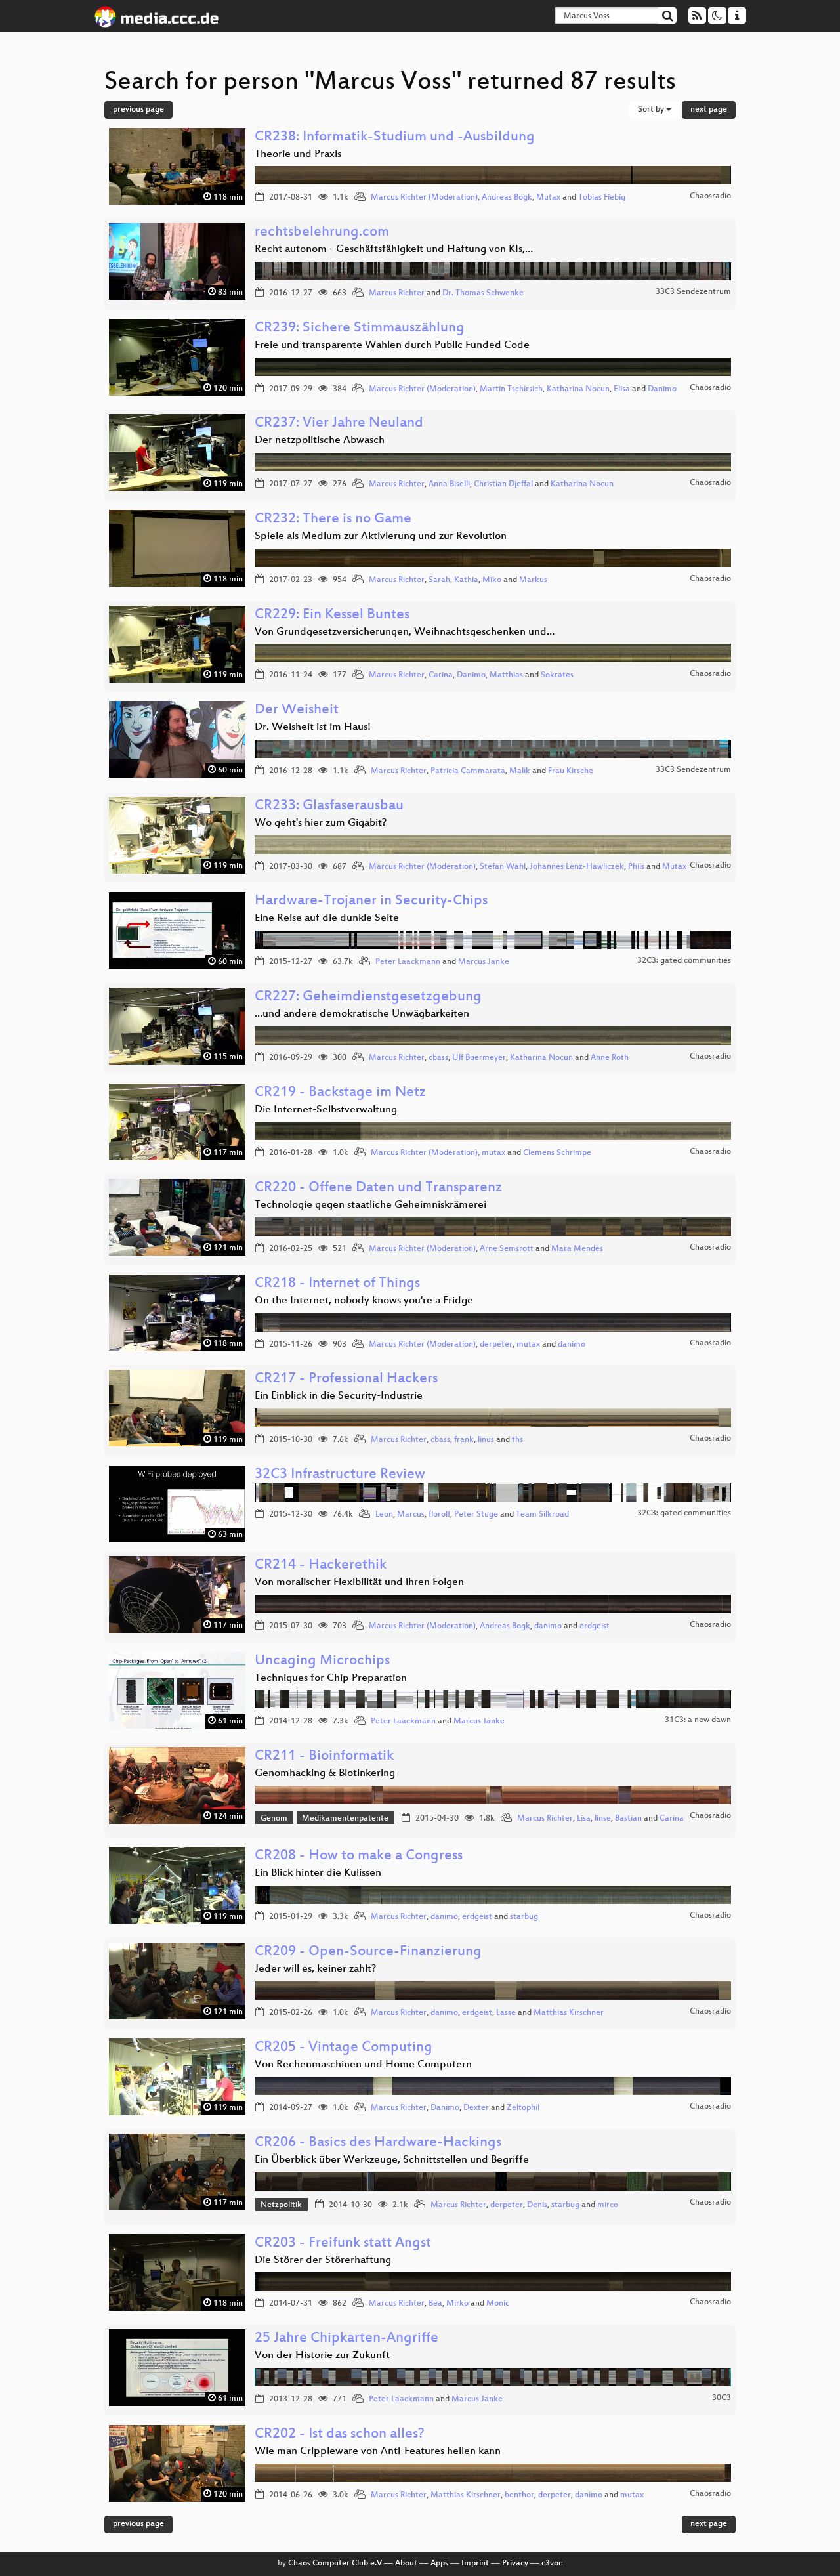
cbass (438, 1058)
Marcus (411, 1515)
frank (464, 1440)
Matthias (506, 675)
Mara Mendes (577, 1249)
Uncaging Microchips (322, 1661)
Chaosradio (710, 196)
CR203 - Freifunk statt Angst (343, 2244)
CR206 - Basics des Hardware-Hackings (378, 2143)
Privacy (515, 2564)
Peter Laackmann (408, 962)
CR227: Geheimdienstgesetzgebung (368, 997)
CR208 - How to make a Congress (359, 1856)
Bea (435, 2304)
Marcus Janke (484, 962)
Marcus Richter (397, 293)
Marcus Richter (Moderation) (424, 198)
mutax (493, 1153)
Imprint (475, 2564)
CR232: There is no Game (333, 519)
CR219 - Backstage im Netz (340, 1093)
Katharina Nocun (578, 389)
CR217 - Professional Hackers (346, 1379)
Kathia (466, 580)
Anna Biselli (449, 484)
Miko (492, 580)
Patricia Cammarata (468, 771)
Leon (384, 1515)
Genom (274, 1819)
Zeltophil (523, 2108)
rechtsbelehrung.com (322, 233)
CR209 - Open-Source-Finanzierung (368, 1952)
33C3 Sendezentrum (693, 292)
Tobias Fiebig (602, 198)
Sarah (439, 580)
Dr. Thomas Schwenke (483, 293)
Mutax (548, 198)
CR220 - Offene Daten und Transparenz (378, 1188)
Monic (498, 2304)
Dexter (476, 2108)
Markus (533, 580)
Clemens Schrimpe (557, 1153)
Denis (537, 2205)
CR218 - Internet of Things (337, 1284)
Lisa (584, 1819)
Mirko (457, 2304)
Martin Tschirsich (511, 389)
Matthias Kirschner (569, 2013)
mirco (608, 2205)
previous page (138, 110)
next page (709, 110)
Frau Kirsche (571, 771)
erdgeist (595, 1626)
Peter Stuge (476, 1515)
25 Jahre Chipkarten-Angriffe (346, 2339)
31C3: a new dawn (698, 1720)
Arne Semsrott (507, 1249)
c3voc (552, 2564)
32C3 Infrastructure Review (340, 1475)
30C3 (722, 2398)
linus (486, 1440)
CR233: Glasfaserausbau (329, 806)
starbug (524, 1917)
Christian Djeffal (503, 484)
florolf (439, 1515)
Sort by (652, 110)
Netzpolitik (281, 2205)
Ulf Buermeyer (479, 1058)
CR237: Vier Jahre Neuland (339, 424)
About (406, 2564)
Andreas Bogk (507, 198)
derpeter (496, 1345)
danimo (572, 1345)
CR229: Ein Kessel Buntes (332, 615)
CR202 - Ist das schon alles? (340, 2435)
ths (517, 1440)
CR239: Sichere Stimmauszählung (360, 328)
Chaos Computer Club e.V (335, 2564)
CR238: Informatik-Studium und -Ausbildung (395, 137)
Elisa (622, 389)
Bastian (628, 1819)
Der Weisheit (297, 710)
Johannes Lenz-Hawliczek (577, 867)
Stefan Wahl (503, 867)
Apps (439, 2564)
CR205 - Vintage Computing (344, 2048)
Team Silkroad (542, 1515)
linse (603, 1819)
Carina (441, 675)
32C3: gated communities (684, 961)
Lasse (506, 2013)
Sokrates (557, 675)
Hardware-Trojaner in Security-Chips (371, 901)
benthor (519, 2495)
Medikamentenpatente (345, 1819)
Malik (520, 771)
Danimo (662, 389)
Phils (636, 867)
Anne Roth (610, 1058)
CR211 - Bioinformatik (324, 1757)
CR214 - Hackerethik (321, 1566)
